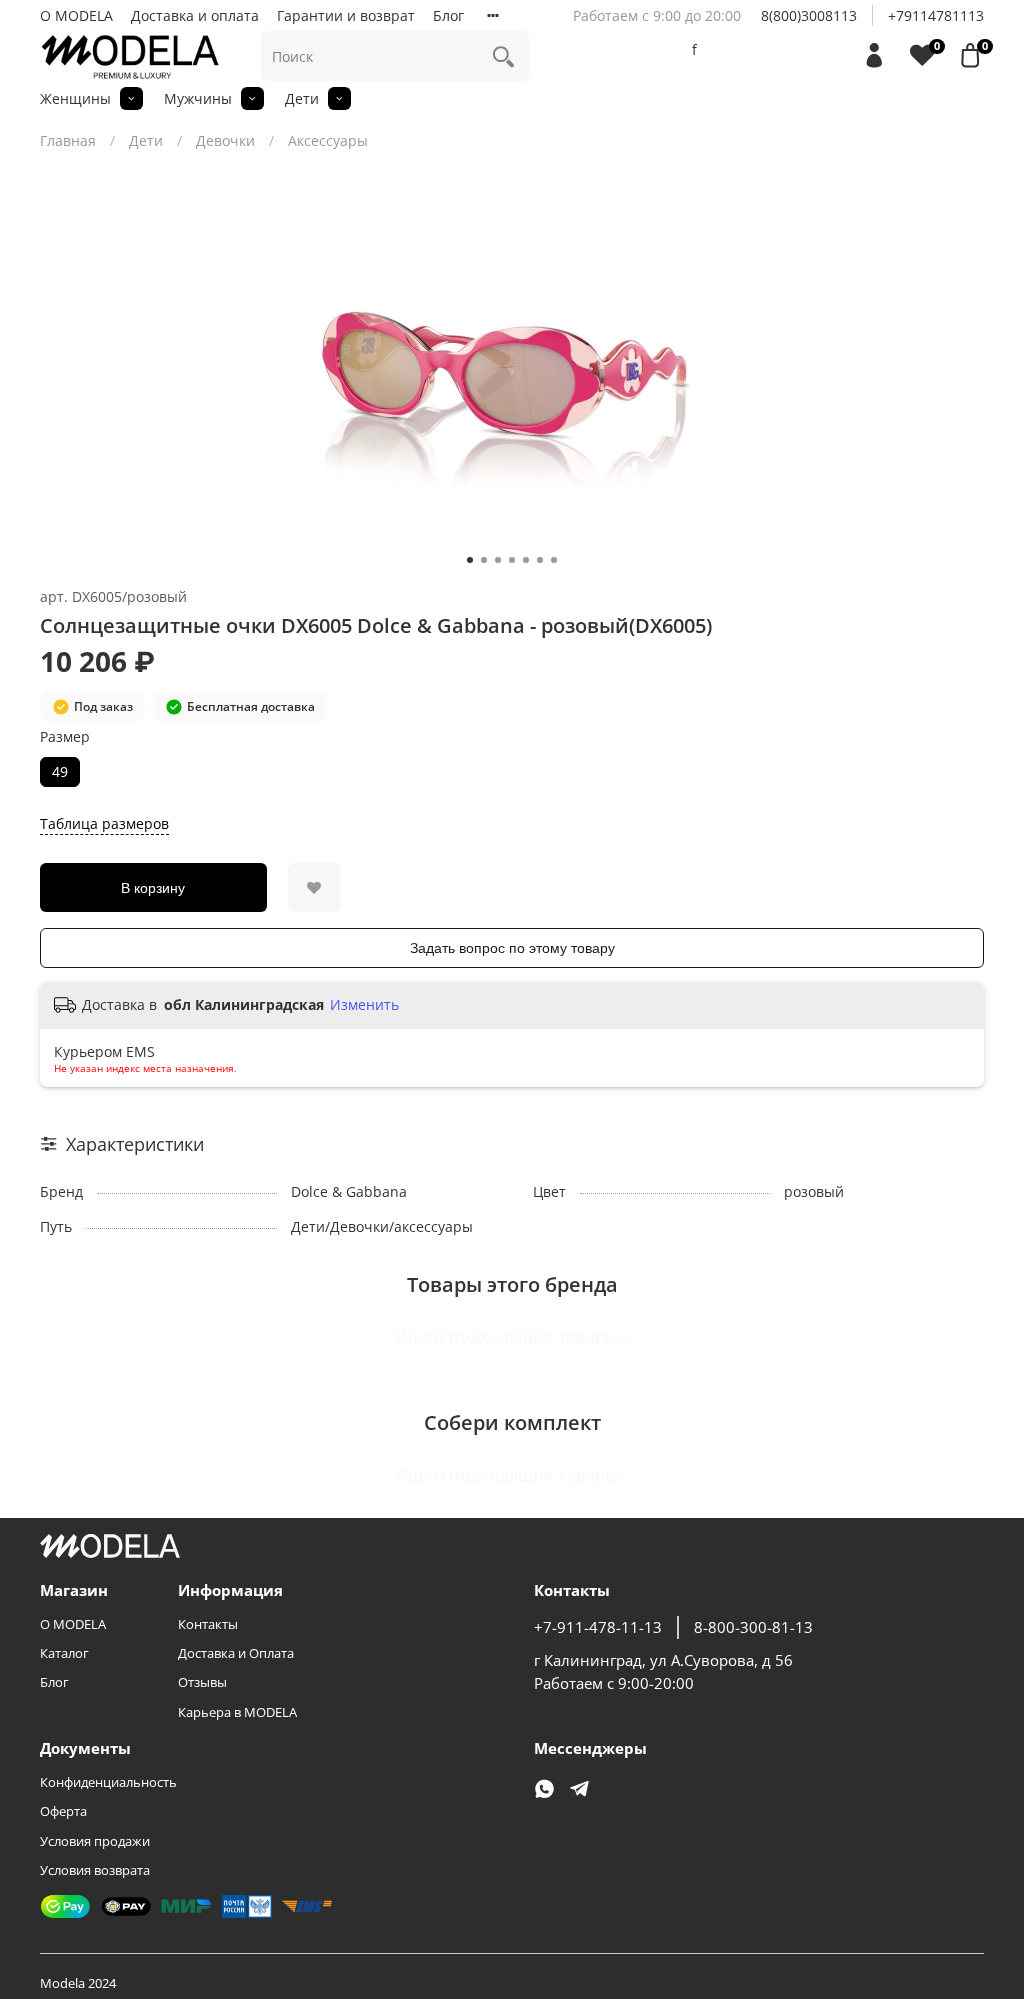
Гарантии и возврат (346, 15)
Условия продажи (95, 1841)
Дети (302, 98)
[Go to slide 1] (470, 560)
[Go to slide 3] (498, 560)
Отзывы (202, 1682)
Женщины (75, 98)
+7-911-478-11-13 (598, 1627)
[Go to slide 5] (526, 560)
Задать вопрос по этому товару (512, 948)
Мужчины (198, 98)
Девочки (225, 140)
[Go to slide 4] (512, 560)
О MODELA (76, 15)
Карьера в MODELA (237, 1712)
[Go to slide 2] (484, 560)
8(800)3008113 (809, 15)
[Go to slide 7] (554, 560)
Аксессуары (328, 140)
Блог (448, 15)
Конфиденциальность (108, 1782)
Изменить (364, 1005)
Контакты (208, 1624)
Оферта (63, 1811)
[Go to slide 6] (540, 560)
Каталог (64, 1653)
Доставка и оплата (195, 15)
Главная (68, 140)
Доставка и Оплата (236, 1653)
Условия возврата (95, 1870)
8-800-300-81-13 (753, 1627)
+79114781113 (936, 15)
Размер (65, 737)
